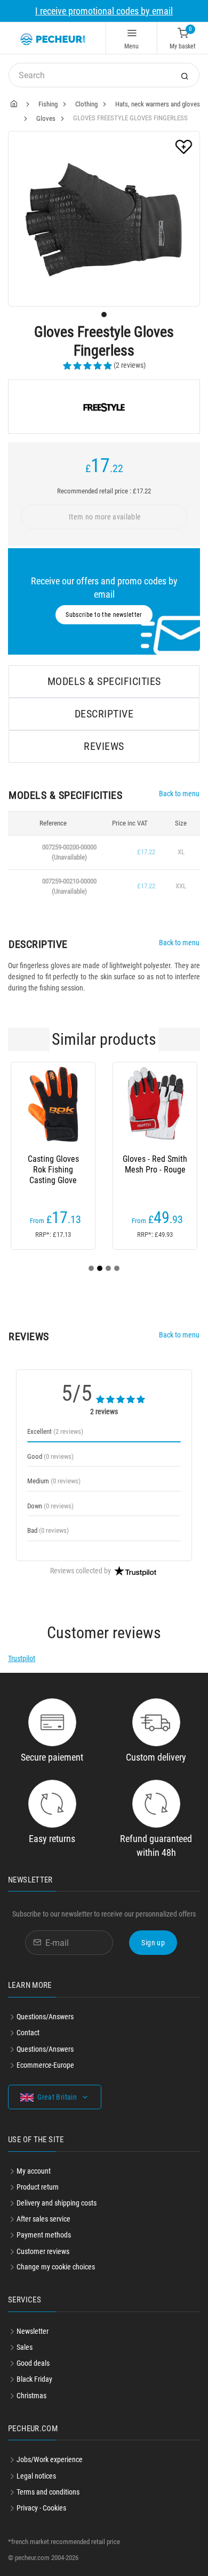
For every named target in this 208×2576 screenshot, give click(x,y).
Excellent (55, 1431)
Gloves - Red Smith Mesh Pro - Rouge (155, 1164)
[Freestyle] (104, 407)
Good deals (33, 2363)
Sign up (153, 1943)
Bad (48, 1530)
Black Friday (34, 2379)
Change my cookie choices (56, 2267)
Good (50, 1456)
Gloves (46, 118)
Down (50, 1506)
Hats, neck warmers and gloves (158, 104)
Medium (54, 1481)
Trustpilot (22, 1658)
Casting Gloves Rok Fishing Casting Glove (53, 1170)
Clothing (86, 104)
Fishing (48, 104)
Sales (25, 2347)
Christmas (31, 2396)
